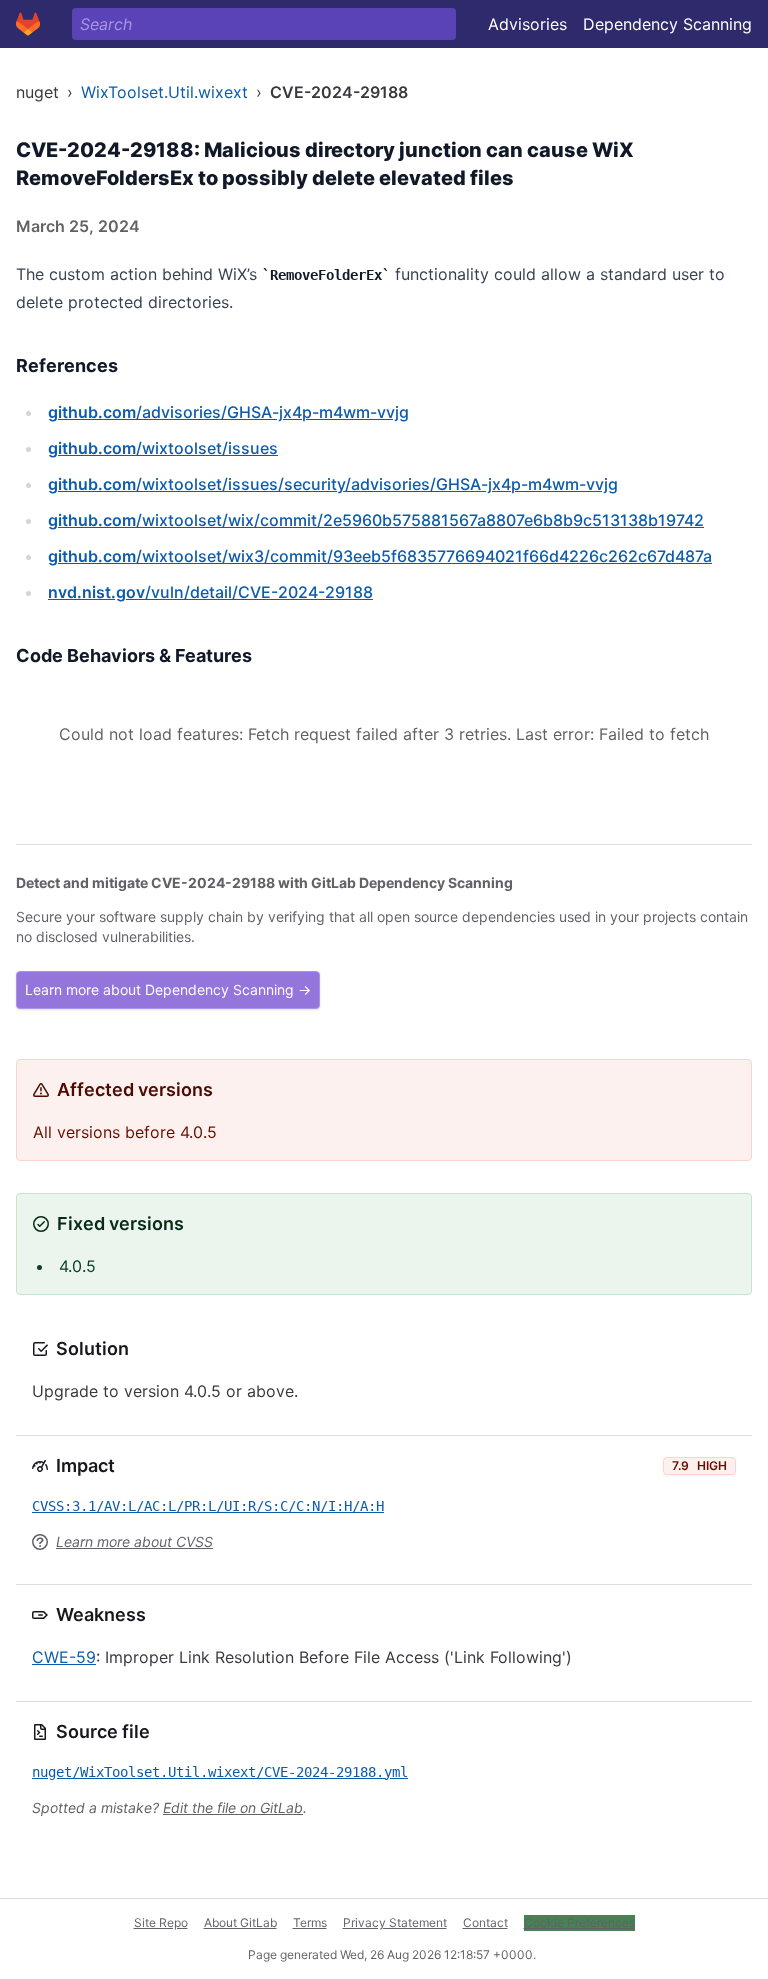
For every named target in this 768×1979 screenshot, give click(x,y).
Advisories (527, 24)
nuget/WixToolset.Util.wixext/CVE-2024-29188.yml (220, 1772)
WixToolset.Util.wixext (164, 92)
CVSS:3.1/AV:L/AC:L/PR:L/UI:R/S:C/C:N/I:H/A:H (208, 1506)
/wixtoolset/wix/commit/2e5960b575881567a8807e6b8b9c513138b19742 (376, 520)
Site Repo (161, 1922)
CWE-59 (64, 1657)
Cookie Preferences (579, 1922)
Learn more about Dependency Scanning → (168, 989)
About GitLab (240, 1922)
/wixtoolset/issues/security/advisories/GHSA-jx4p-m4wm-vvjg (333, 484)
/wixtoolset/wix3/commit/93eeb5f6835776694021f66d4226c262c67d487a (380, 556)
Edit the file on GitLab (233, 1807)
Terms (310, 1922)
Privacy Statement (395, 1922)
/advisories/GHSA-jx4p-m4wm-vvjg (228, 412)
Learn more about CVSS (134, 1541)
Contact (485, 1922)
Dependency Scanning (667, 24)
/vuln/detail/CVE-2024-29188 (210, 592)
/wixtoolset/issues (163, 448)
